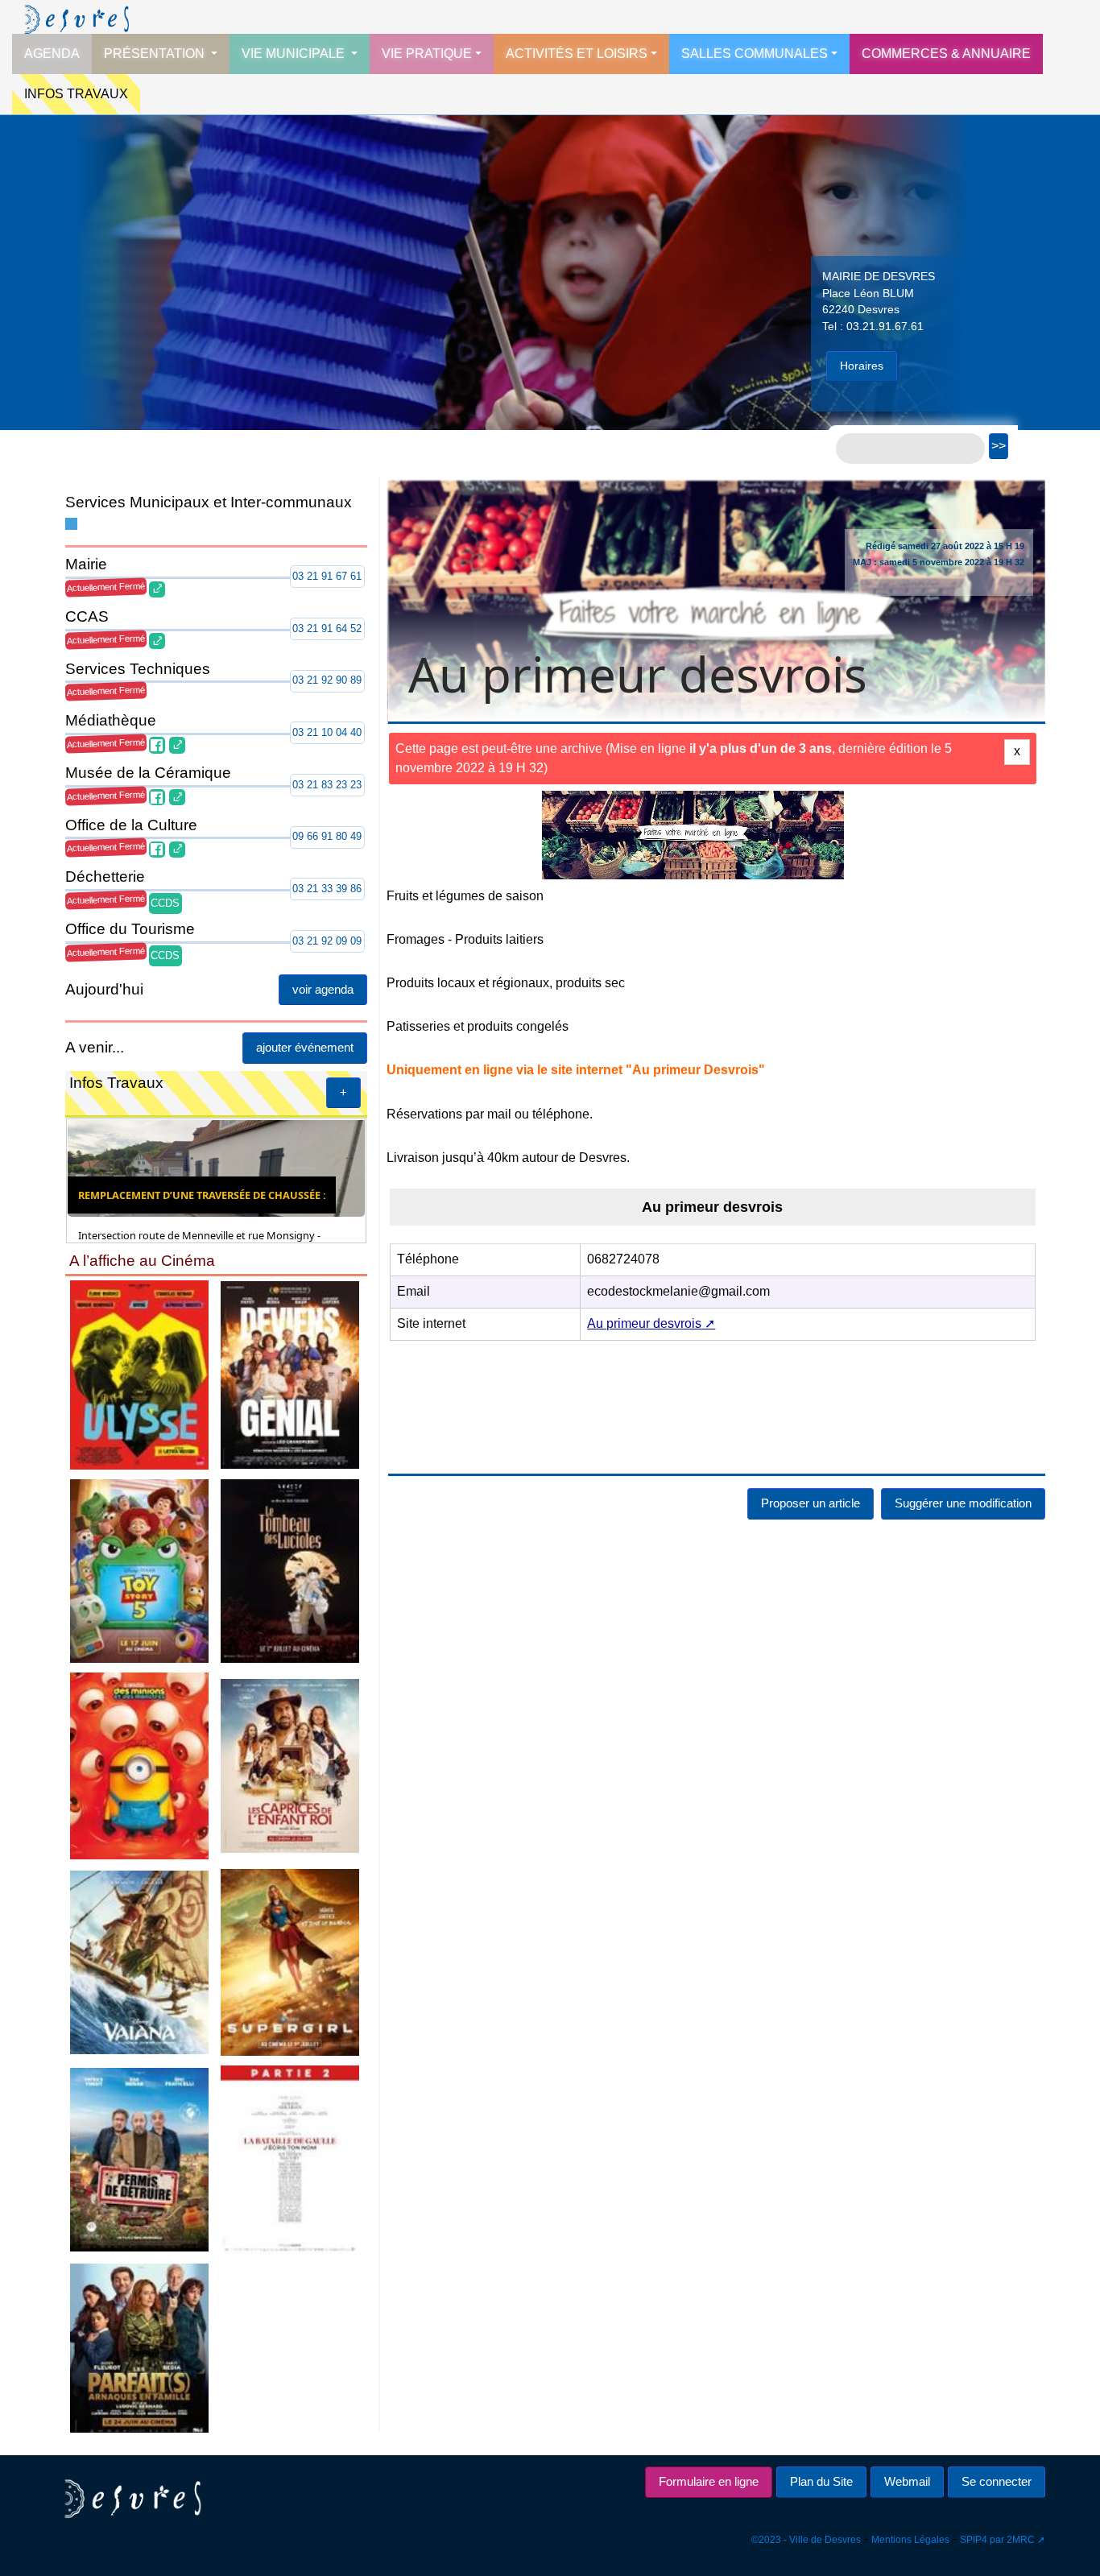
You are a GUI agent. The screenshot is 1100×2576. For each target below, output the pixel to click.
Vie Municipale (295, 54)
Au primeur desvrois (644, 1323)
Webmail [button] (907, 2481)
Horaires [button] (862, 366)
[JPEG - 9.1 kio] (139, 1961)
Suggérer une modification (963, 1503)
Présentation (156, 54)
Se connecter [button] (997, 2481)
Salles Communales (755, 54)
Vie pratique (427, 54)
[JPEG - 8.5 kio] (139, 1374)
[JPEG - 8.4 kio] (139, 2347)
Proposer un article (811, 1503)
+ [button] (343, 1092)
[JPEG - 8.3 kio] (139, 2158)
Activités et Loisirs (577, 54)
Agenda (52, 54)
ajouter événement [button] (305, 1047)
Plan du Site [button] (821, 2481)
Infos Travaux (76, 94)
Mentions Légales (910, 2540)
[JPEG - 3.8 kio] (291, 2158)
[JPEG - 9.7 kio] (139, 1570)
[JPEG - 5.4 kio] (291, 1570)
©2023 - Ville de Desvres (806, 2540)
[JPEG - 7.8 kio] (291, 1961)
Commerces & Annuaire (946, 54)
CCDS (165, 903)
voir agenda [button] (323, 989)
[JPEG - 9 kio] (291, 1374)
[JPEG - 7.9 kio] (139, 1765)
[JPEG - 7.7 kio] (291, 1765)
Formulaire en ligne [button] (709, 2481)
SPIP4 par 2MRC (997, 2540)
